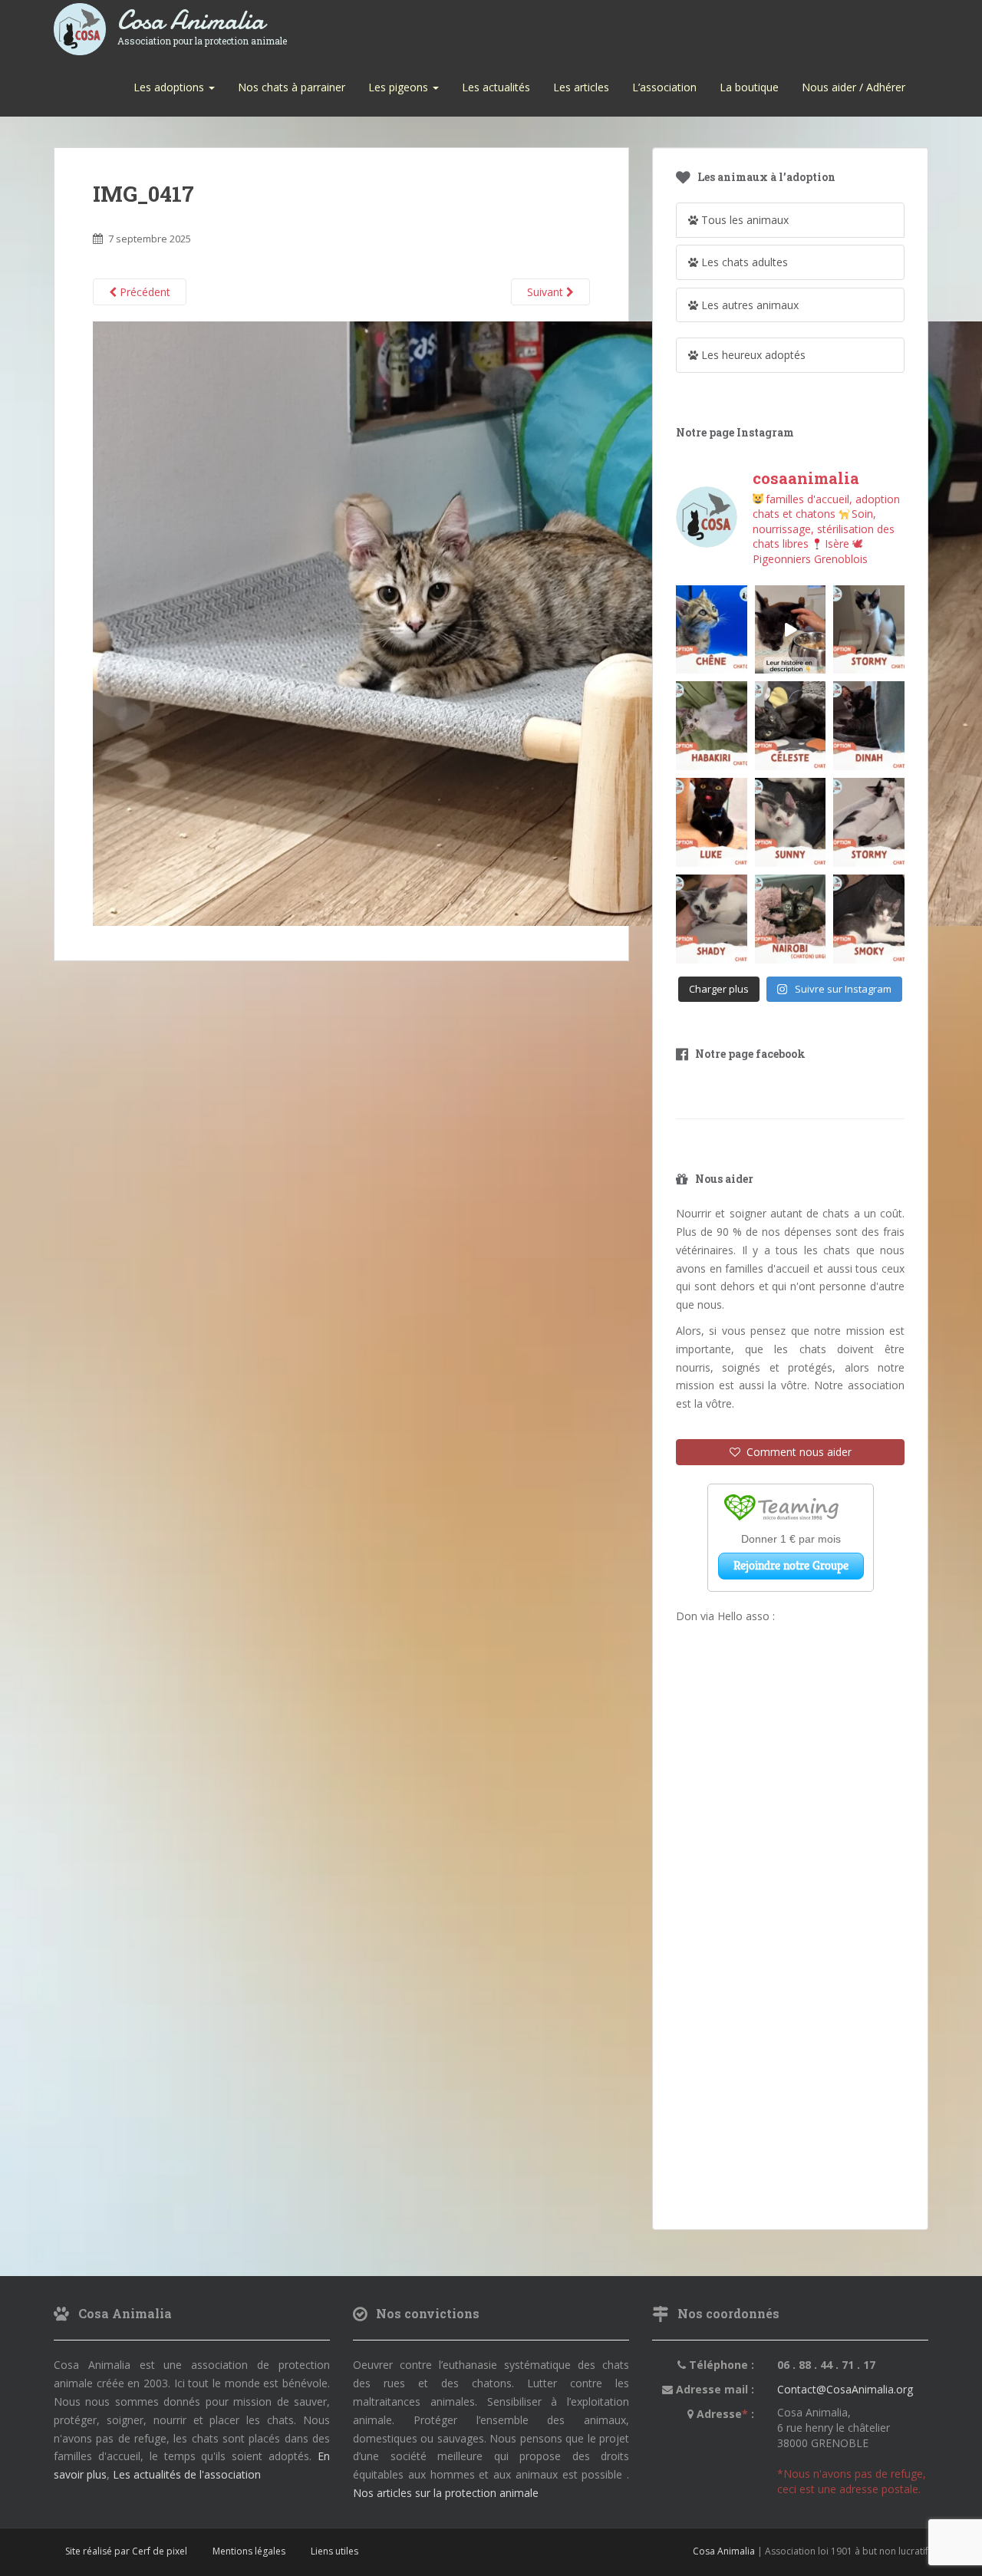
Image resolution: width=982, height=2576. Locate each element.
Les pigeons (400, 87)
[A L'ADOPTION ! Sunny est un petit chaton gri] (791, 822)
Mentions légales (249, 2551)
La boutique (749, 87)
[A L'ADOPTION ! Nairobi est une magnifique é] (791, 919)
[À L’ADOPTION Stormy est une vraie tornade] (869, 630)
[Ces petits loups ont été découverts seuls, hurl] (791, 630)
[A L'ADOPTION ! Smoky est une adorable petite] (869, 919)
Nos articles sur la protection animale (446, 2493)
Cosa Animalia (202, 21)
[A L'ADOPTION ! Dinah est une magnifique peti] (869, 726)
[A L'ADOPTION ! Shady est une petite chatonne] (712, 919)
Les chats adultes (743, 262)
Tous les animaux (743, 220)
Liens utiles (334, 2551)
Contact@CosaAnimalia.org (845, 2389)
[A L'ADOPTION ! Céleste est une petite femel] (791, 726)
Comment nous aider (796, 1452)
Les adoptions (170, 87)
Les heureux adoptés (752, 355)
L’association (664, 87)
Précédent (143, 292)
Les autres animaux (748, 305)
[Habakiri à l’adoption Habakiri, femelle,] (712, 726)
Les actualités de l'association (187, 2474)
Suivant (547, 292)
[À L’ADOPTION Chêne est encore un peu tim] (712, 630)
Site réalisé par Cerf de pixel (126, 2551)
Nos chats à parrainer (292, 87)
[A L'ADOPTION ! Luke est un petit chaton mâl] (712, 822)
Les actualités (496, 87)
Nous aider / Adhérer (853, 87)
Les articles (581, 87)
